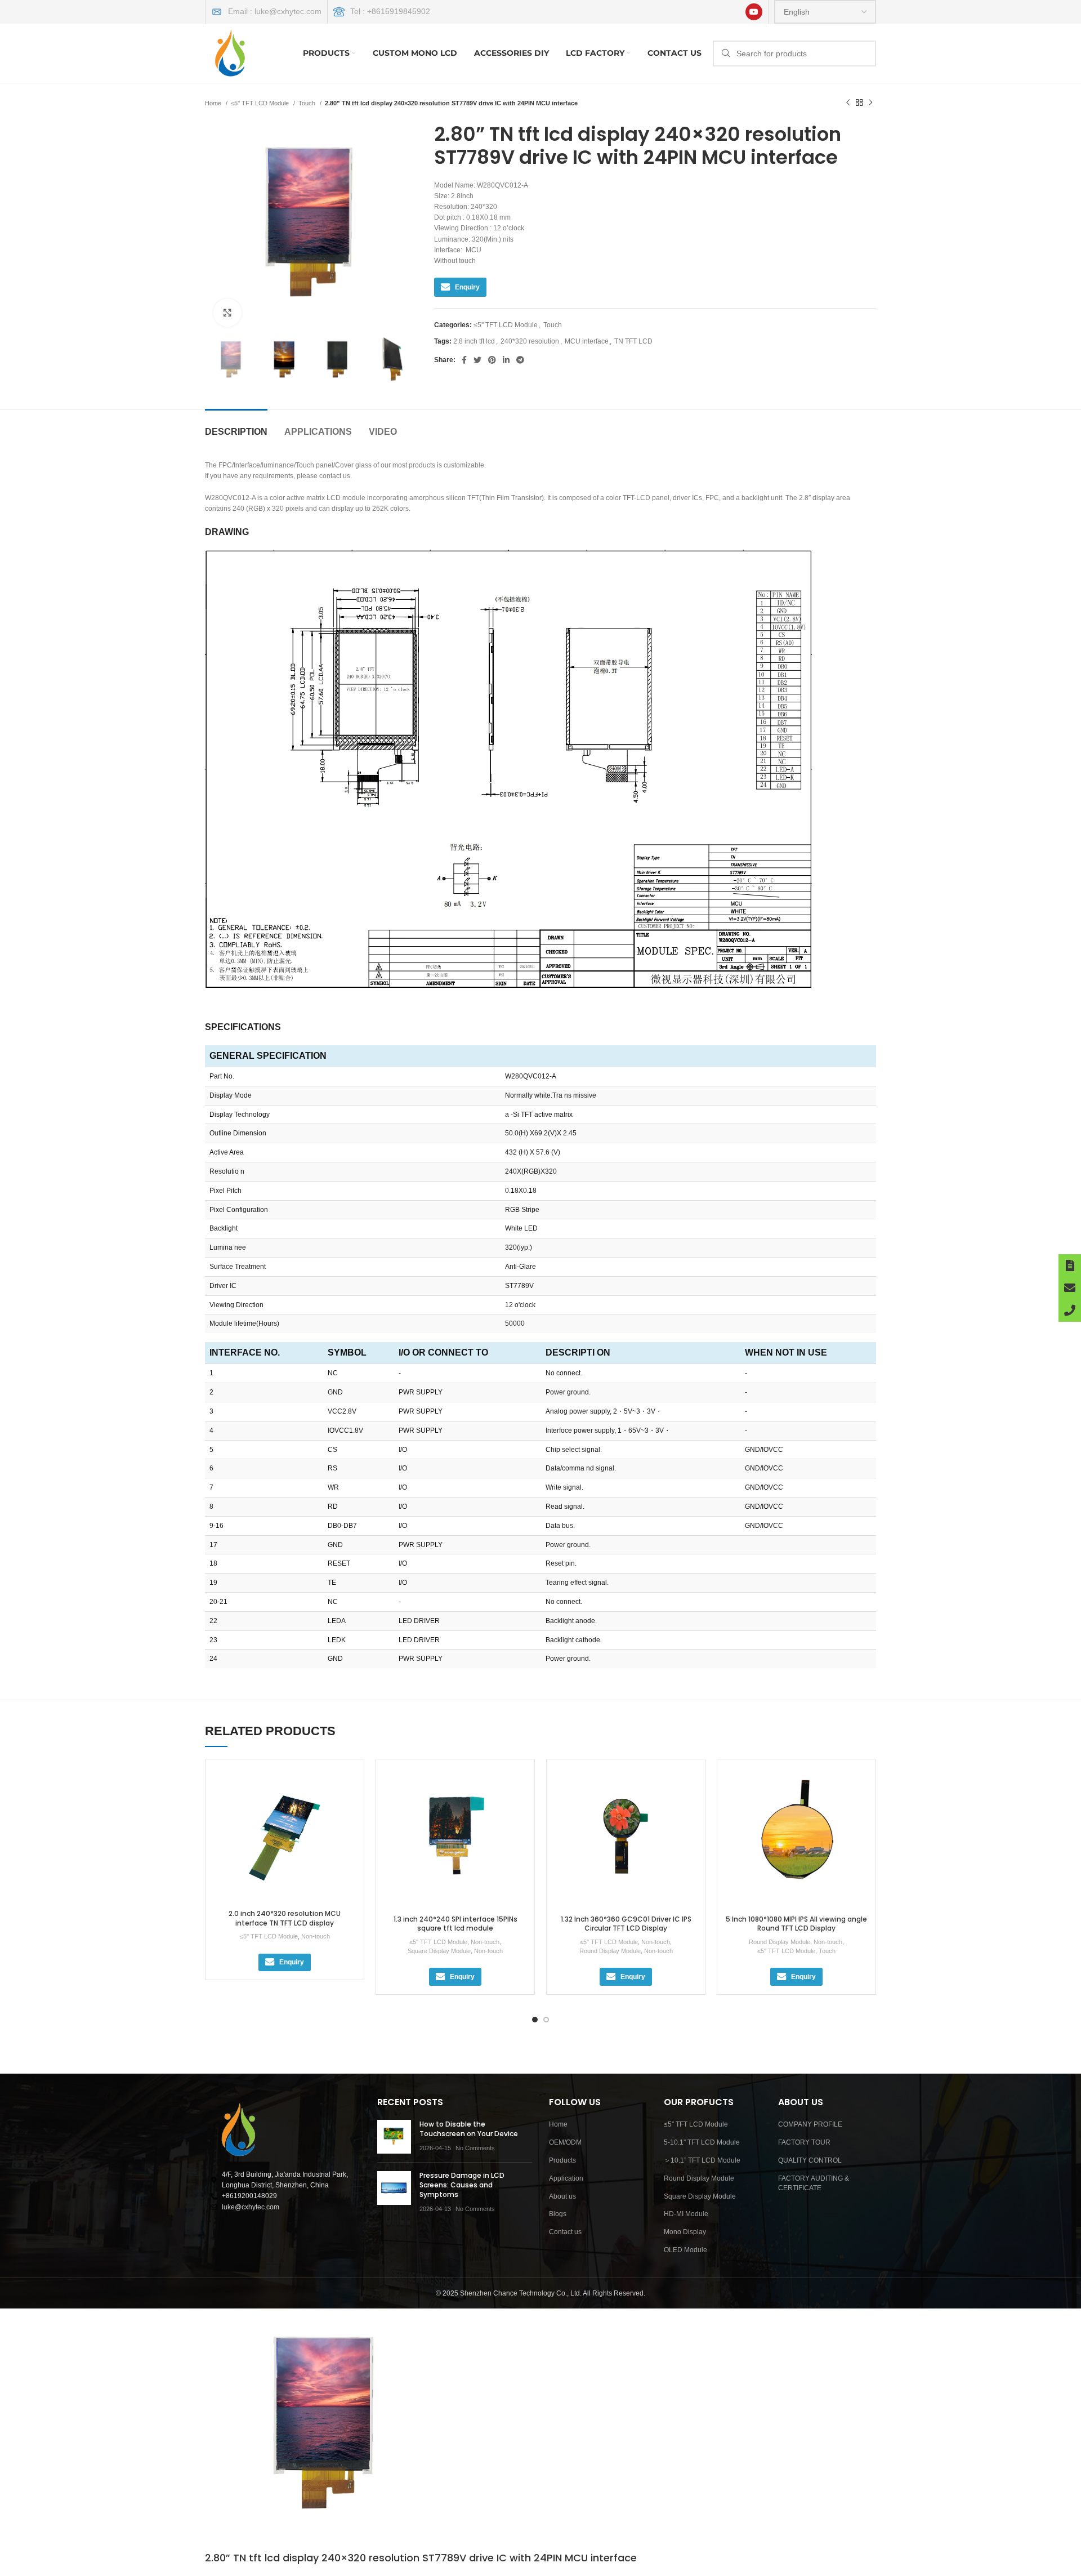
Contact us (565, 2232)
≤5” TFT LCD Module (696, 2124)
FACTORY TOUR (804, 2142)
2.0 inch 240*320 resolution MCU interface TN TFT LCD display (285, 1918)
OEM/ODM (565, 2142)
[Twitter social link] (477, 360)
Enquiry (467, 287)
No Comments (475, 2148)
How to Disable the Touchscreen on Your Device (469, 2129)
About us (562, 2196)
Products (562, 2160)
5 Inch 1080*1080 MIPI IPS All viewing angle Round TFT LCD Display (796, 1924)
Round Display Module (610, 1951)
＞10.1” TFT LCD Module (702, 2160)
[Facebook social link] (464, 360)
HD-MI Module (686, 2214)
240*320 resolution (530, 341)
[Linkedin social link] (506, 360)
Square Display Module (439, 1951)
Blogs (558, 2214)
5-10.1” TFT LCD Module (702, 2142)
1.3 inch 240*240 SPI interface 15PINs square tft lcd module (455, 1924)
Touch (308, 103)
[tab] (236, 426)
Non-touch (316, 1936)
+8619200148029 (249, 2196)
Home (214, 103)
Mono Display (685, 2232)
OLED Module (685, 2250)
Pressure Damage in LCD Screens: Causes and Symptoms (462, 2185)
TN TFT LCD (633, 341)
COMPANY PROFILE (810, 2124)
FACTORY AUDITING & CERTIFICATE (814, 2183)
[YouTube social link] (754, 12)
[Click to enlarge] (227, 313)
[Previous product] (848, 103)
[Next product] (870, 103)
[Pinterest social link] (492, 360)
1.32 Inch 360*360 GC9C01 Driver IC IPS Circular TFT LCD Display (626, 1924)
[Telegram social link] (520, 360)
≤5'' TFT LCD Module (261, 103)
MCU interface (587, 341)
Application (566, 2178)
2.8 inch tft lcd (474, 341)
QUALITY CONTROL (810, 2160)
